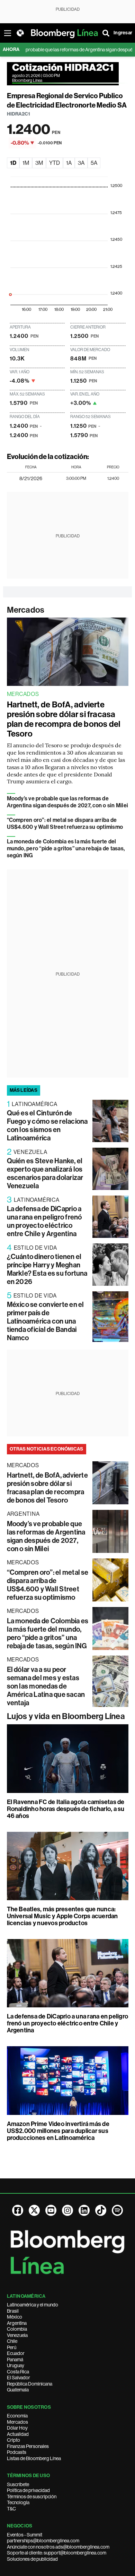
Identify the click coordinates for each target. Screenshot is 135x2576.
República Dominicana (30, 2384)
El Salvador (19, 2378)
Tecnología (18, 2502)
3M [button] (39, 163)
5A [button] (94, 163)
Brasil (13, 2311)
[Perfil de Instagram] (67, 2210)
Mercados (26, 610)
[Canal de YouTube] (51, 2210)
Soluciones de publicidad (32, 2559)
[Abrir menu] (8, 33)
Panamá (15, 2360)
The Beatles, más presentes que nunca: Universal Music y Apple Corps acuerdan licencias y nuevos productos (62, 1916)
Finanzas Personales (28, 2446)
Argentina (17, 2323)
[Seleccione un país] (20, 33)
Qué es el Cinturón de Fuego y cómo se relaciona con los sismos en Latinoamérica (47, 1125)
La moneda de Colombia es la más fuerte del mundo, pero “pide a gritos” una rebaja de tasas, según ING (66, 848)
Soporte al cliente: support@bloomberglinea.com (57, 2553)
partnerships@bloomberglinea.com (43, 2541)
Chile (12, 2341)
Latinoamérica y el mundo (33, 2305)
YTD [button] (55, 163)
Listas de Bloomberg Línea (34, 2458)
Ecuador (16, 2353)
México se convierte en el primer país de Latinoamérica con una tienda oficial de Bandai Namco (46, 1321)
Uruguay (16, 2365)
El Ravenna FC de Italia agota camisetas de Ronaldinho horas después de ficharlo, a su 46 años (66, 1809)
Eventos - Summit (25, 2535)
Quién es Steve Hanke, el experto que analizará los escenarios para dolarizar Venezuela (45, 1173)
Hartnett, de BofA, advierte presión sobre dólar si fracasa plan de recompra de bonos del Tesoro (64, 719)
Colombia (17, 2329)
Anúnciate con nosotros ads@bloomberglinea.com (58, 2547)
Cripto (13, 2440)
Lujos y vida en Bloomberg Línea (66, 1716)
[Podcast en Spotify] (117, 2210)
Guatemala (18, 2390)
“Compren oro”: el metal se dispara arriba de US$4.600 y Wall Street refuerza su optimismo (65, 823)
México (15, 2317)
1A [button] (69, 163)
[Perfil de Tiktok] (101, 2210)
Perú (12, 2347)
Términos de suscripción (32, 2497)
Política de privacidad (28, 2490)
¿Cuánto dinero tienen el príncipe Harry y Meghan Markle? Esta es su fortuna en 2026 (47, 1269)
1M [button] (26, 163)
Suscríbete (18, 2484)
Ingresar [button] (123, 33)
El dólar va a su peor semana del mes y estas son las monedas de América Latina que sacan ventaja (46, 1686)
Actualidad (18, 2434)
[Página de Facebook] (18, 2210)
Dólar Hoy (17, 2428)
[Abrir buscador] (106, 33)
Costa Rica (18, 2372)
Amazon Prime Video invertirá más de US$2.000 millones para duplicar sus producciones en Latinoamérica (58, 2131)
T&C (11, 2509)
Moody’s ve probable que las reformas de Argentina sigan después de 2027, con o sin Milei (68, 802)
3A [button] (81, 163)
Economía (17, 2416)
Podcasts (17, 2452)
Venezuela (17, 2335)
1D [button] (13, 163)
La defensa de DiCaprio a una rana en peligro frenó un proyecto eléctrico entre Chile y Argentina (44, 1221)
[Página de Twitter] (34, 2210)
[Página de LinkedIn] (84, 2210)
